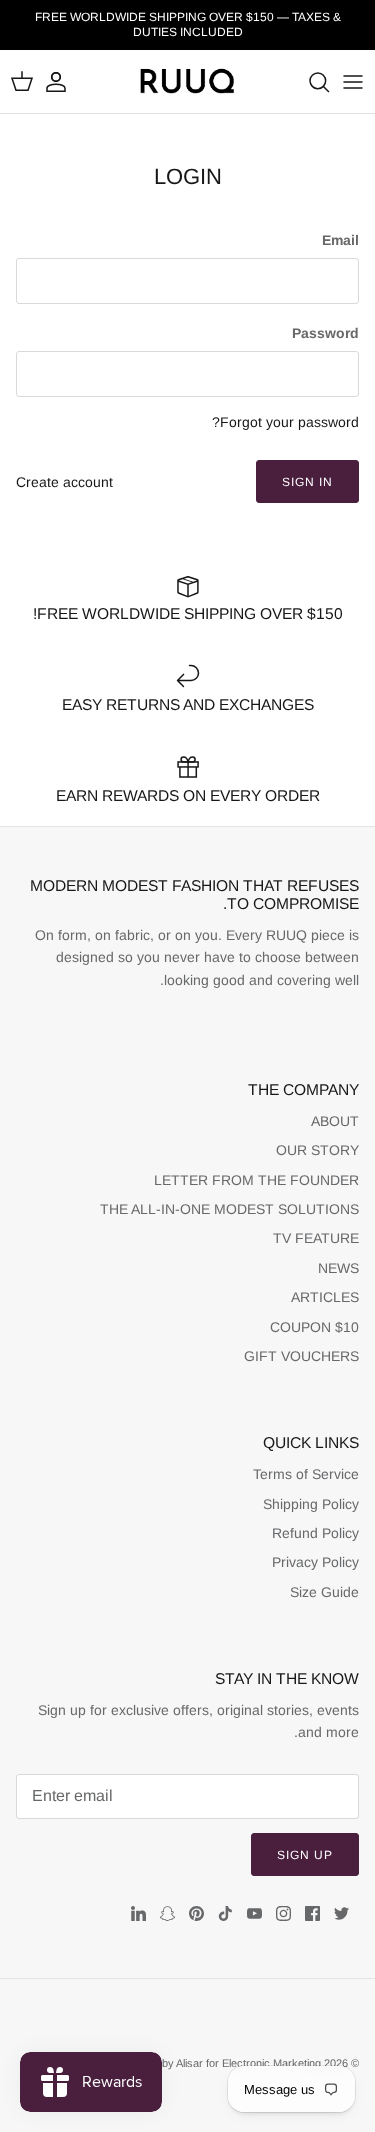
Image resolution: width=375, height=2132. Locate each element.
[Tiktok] (225, 1913)
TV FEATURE (316, 1238)
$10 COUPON (314, 1327)
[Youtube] (254, 1913)
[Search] (309, 82)
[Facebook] (312, 1913)
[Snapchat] (167, 1913)
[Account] (66, 82)
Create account (64, 482)
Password (325, 333)
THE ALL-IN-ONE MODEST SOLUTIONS (229, 1209)
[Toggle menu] (353, 82)
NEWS (338, 1268)
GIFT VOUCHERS (301, 1356)
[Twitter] (341, 1913)
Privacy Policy (315, 1562)
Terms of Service (306, 1474)
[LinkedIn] (138, 1913)
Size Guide (324, 1592)
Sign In (307, 482)
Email (340, 240)
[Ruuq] (188, 81)
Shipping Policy (311, 1504)
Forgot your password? (285, 422)
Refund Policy (315, 1533)
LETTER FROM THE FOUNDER (256, 1180)
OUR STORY (317, 1150)
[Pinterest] (196, 1913)
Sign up (305, 1855)
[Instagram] (283, 1913)
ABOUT (335, 1121)
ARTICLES (325, 1297)
